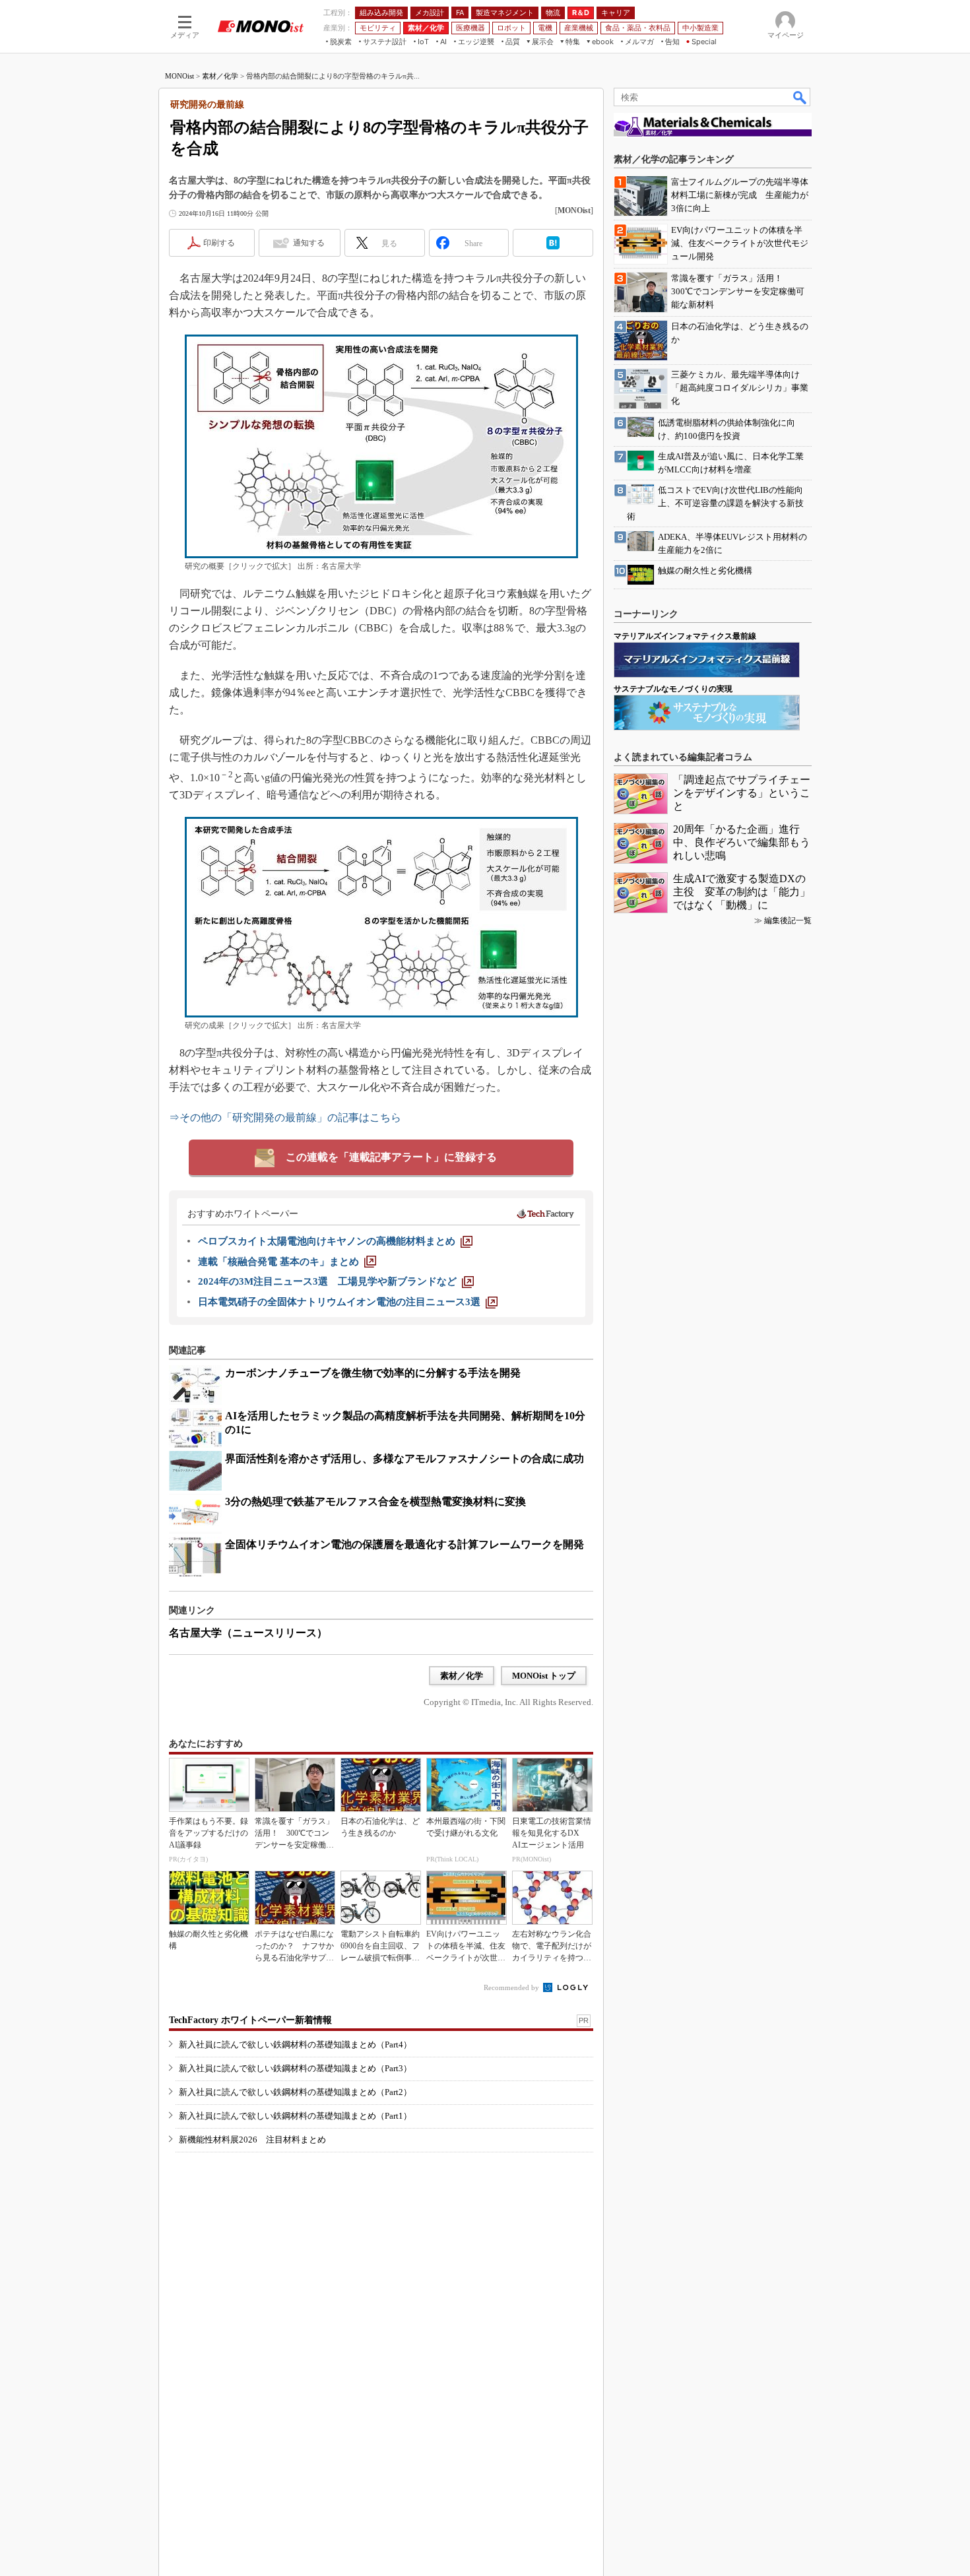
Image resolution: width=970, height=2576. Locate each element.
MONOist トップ (544, 1676)
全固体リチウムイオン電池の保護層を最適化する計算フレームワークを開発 (404, 1544)
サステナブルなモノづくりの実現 (673, 689)
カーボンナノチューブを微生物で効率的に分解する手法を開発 (373, 1373)
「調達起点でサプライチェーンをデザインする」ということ (742, 793)
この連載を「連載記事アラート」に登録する (391, 1157)
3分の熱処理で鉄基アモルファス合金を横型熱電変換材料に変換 (375, 1501)
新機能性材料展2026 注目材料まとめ (252, 2140)
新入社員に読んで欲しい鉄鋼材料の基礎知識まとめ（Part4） (295, 2045)
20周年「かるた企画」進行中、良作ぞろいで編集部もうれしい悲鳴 (742, 842)
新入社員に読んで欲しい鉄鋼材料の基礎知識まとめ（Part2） (295, 2092)
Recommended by (512, 1987)
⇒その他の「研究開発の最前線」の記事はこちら (285, 1117)
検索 (800, 97)
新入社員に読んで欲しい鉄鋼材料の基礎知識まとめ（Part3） (295, 2068)
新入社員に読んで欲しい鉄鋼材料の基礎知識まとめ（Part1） (295, 2116)
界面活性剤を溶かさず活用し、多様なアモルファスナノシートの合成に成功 (404, 1459)
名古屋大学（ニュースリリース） (248, 1633)
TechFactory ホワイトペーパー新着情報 (250, 2020)
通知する (309, 243)
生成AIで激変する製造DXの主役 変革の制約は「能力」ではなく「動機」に (742, 892)
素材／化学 (220, 76)
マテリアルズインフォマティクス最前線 (685, 636)
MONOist (179, 76)
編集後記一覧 (788, 920)
